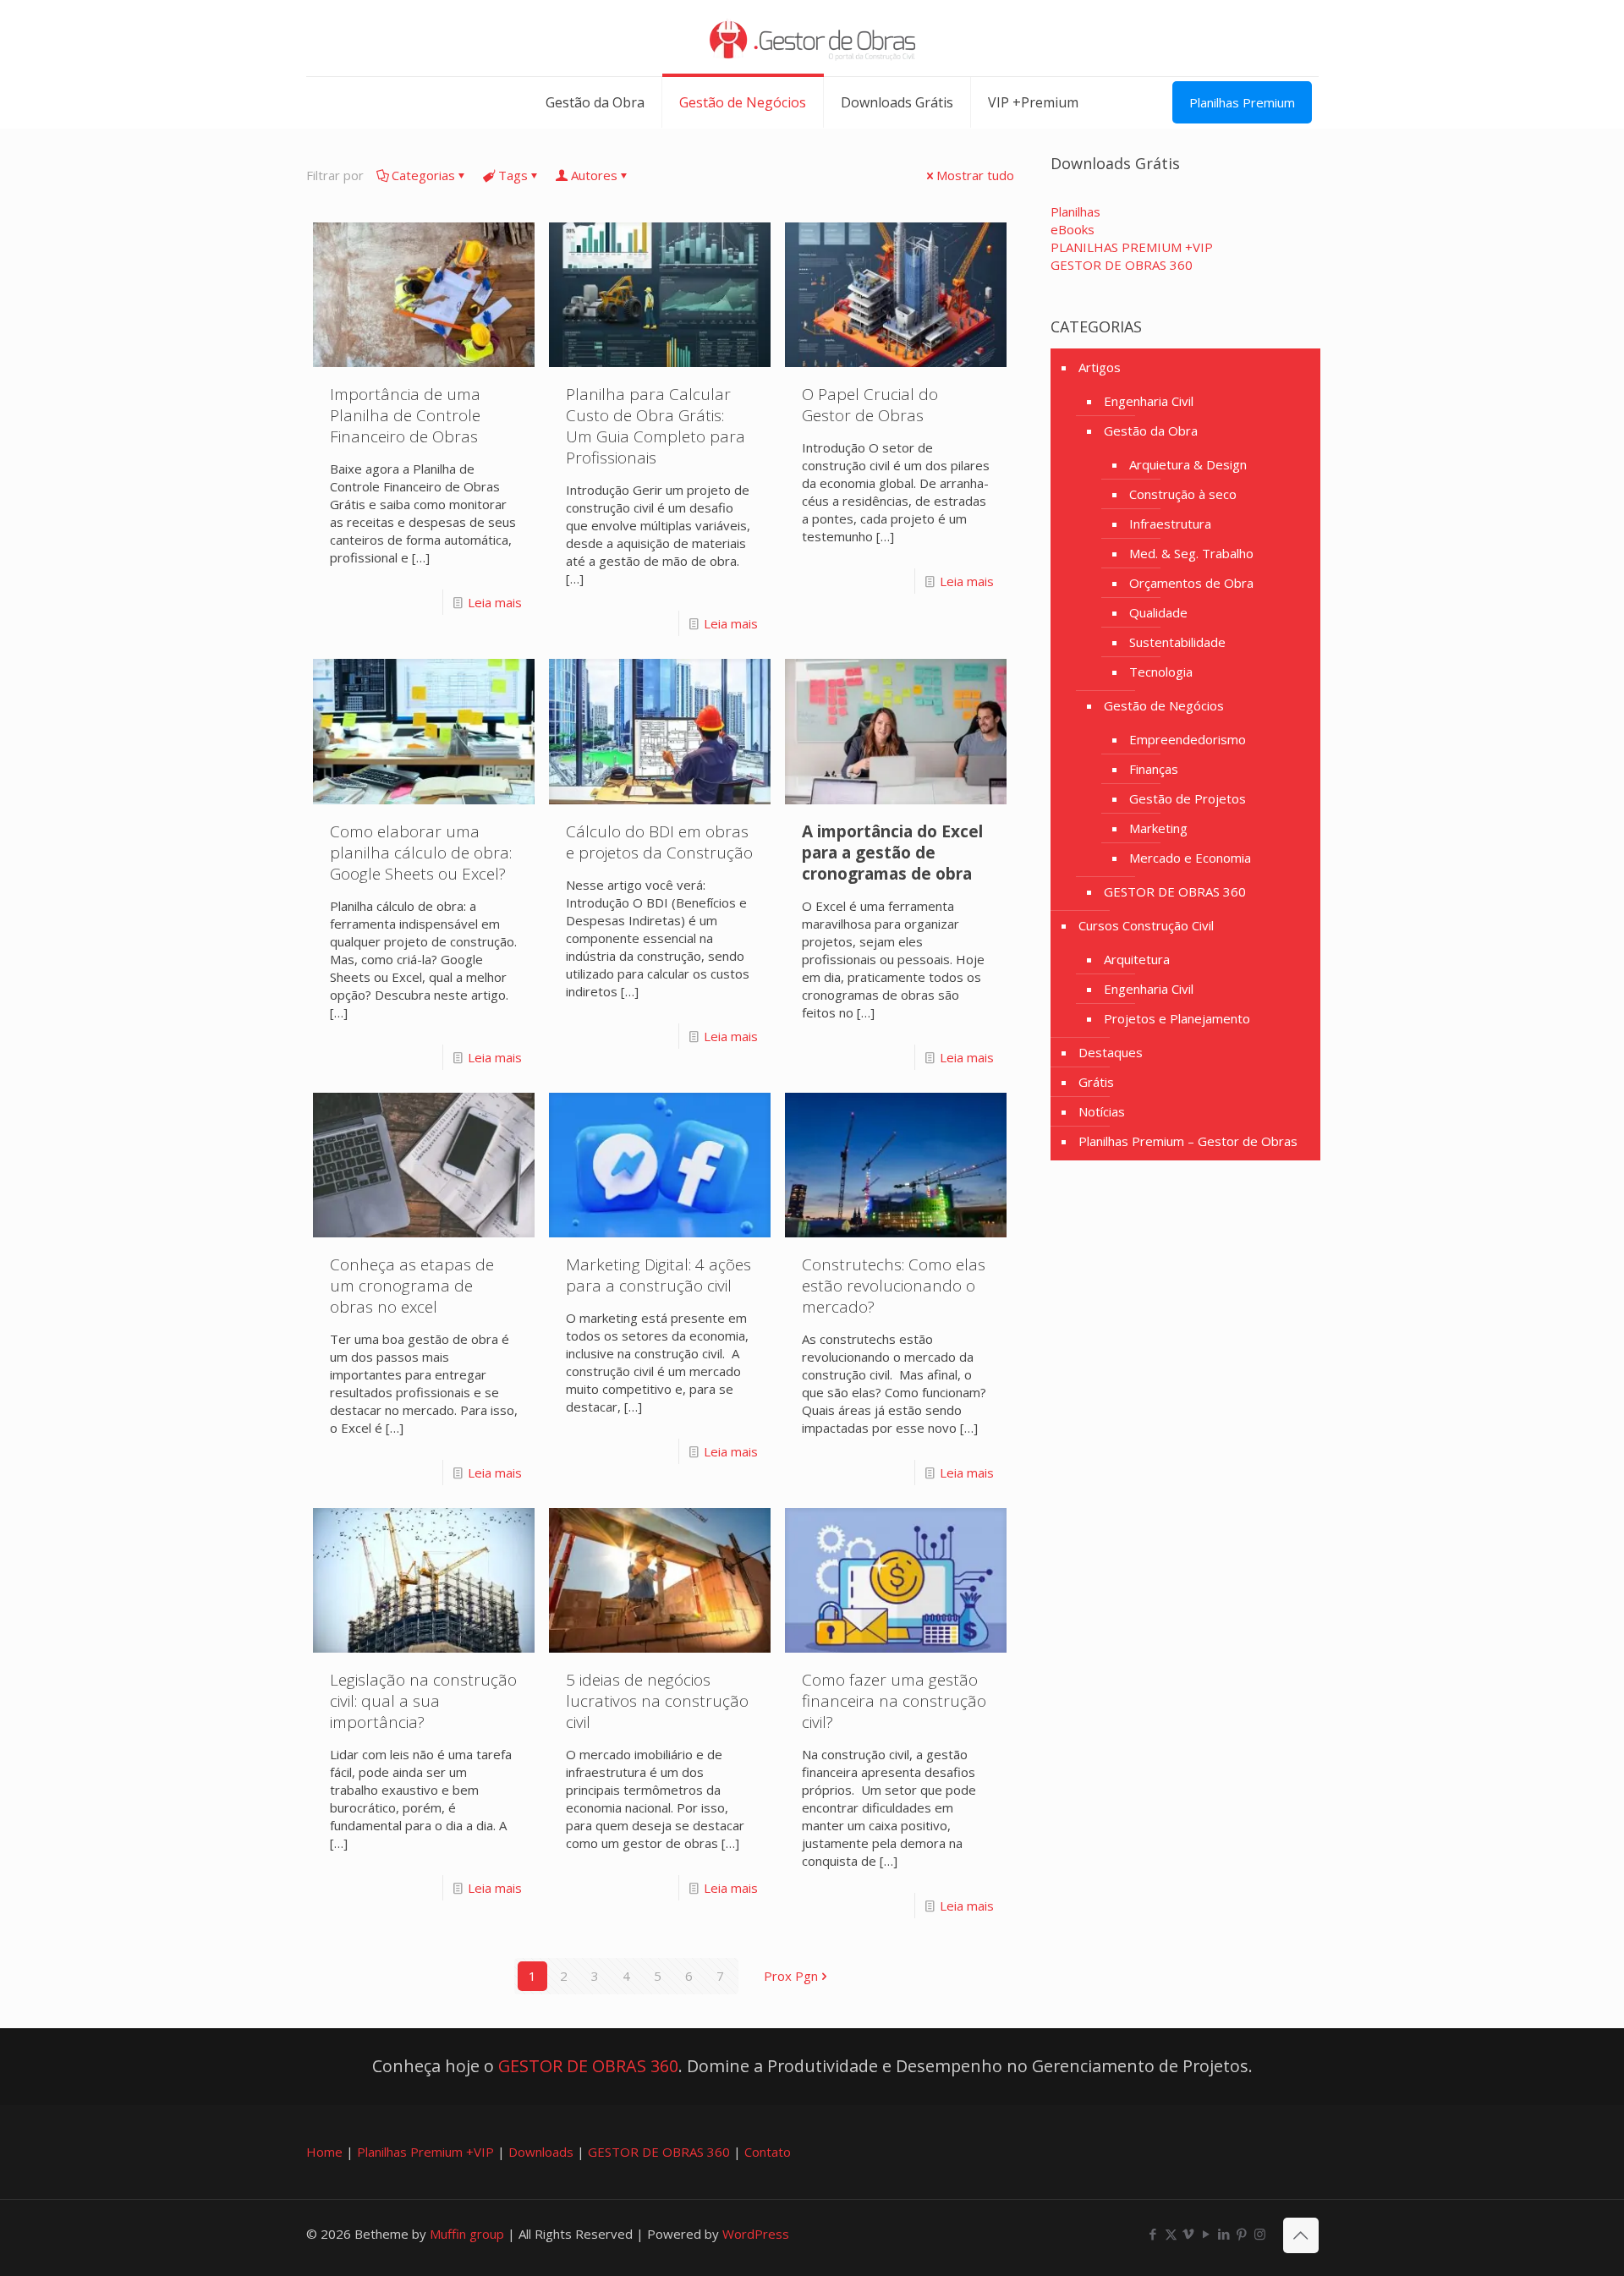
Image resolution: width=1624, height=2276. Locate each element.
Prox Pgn (791, 1976)
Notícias (1102, 1111)
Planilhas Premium (1242, 102)
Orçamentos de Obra (1191, 583)
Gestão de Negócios (1164, 705)
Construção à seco (1183, 494)
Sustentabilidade (1177, 642)
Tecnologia (1161, 672)
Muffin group (467, 2234)
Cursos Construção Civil (1146, 925)
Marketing (1158, 828)
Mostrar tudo (975, 175)
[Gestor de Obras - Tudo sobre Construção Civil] (812, 38)
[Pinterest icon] (1242, 2234)
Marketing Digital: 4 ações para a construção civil (658, 1275)
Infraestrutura (1170, 524)
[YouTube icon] (1207, 2234)
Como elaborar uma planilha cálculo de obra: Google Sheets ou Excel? (421, 853)
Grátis (1096, 1082)
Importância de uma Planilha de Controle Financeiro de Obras (405, 415)
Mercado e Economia (1190, 858)
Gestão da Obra (1151, 431)
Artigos (1100, 367)
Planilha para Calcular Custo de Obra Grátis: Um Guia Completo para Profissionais (656, 426)
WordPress (756, 2234)
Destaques (1111, 1052)
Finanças (1154, 769)
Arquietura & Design (1188, 464)
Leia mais (495, 602)
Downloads (541, 2152)
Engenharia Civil (1149, 401)
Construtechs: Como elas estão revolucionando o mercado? (894, 1286)
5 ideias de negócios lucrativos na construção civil (657, 1701)
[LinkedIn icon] (1224, 2234)
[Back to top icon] (1301, 2235)
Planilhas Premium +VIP (425, 2152)
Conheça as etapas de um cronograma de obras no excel (412, 1286)
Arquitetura (1137, 959)
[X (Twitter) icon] (1171, 2234)
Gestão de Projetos (1188, 798)
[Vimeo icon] (1189, 2234)
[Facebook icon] (1153, 2234)
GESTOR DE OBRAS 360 (1175, 891)
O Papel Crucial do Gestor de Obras (870, 405)
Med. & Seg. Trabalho (1191, 553)
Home (324, 2152)
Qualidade (1158, 612)
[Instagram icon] (1260, 2234)
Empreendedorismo (1188, 739)
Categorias (423, 175)
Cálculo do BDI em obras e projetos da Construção (659, 842)
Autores (594, 175)
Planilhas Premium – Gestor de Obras (1188, 1141)
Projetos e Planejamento (1177, 1018)
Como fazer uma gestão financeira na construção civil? (894, 1701)
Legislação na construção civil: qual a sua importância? (423, 1701)
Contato (768, 2152)
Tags (513, 175)
